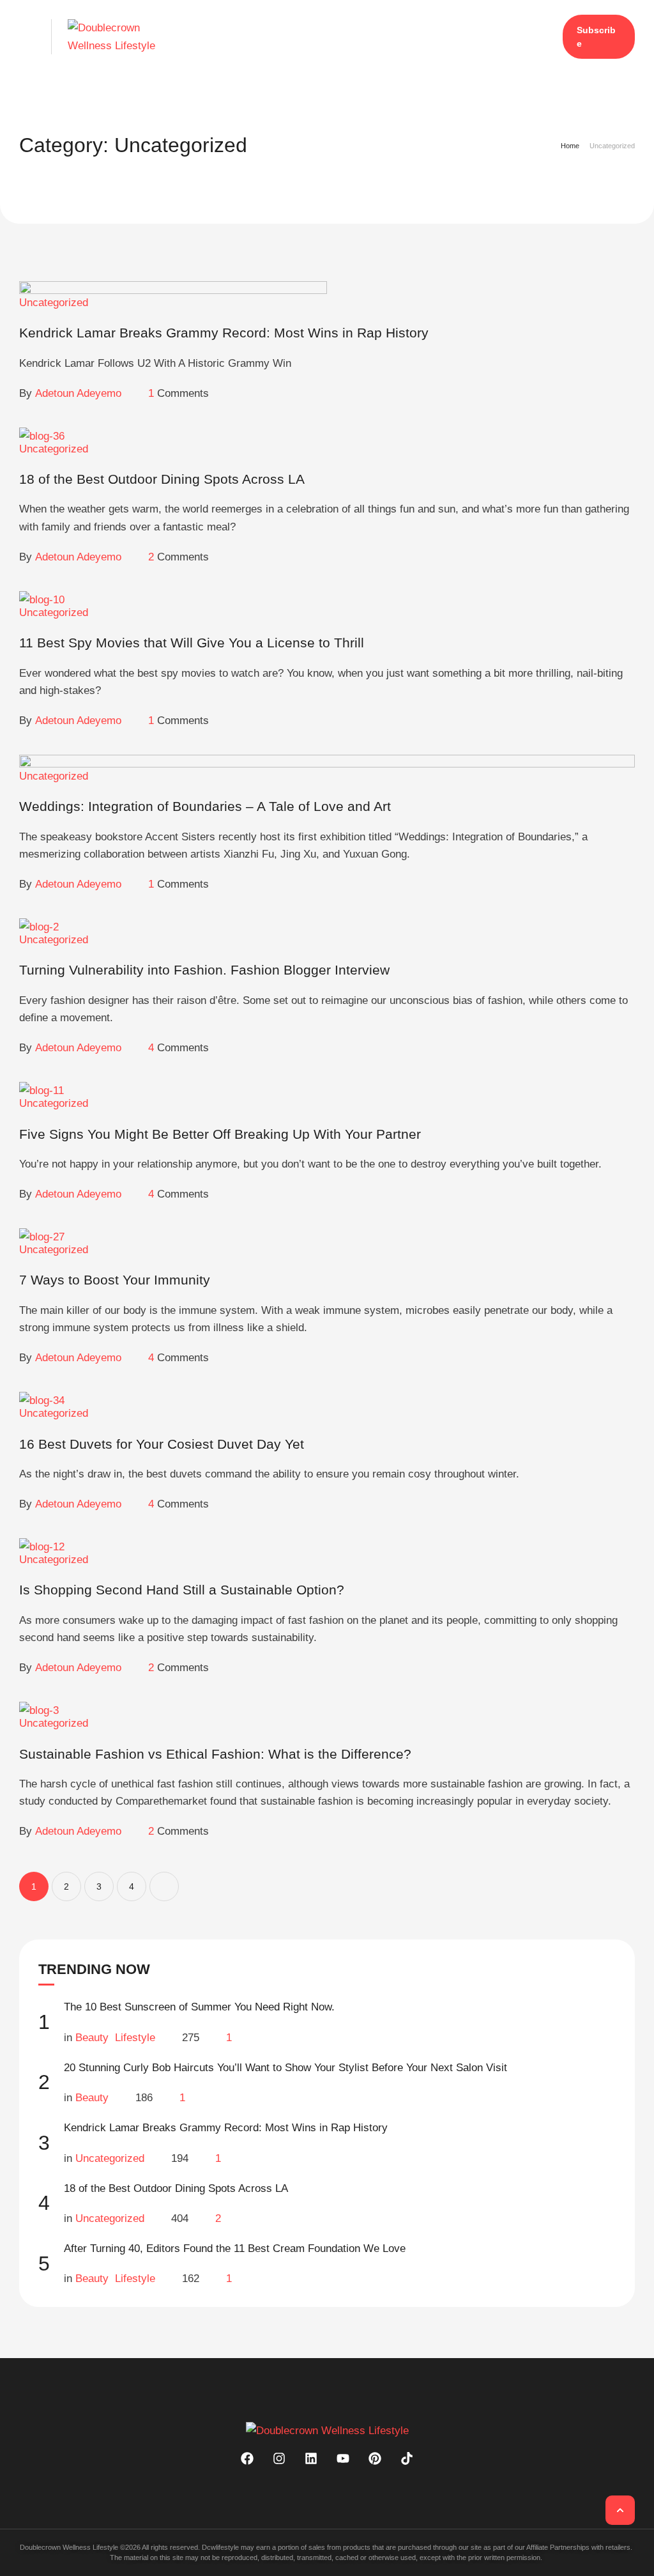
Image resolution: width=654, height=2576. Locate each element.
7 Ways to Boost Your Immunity (115, 1280)
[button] (27, 37)
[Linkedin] (311, 2458)
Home (570, 146)
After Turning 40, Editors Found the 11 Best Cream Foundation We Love (235, 2248)
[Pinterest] (375, 2458)
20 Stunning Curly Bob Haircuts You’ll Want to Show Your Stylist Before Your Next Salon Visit (285, 2068)
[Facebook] (247, 2458)
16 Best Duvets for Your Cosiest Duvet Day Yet (162, 1444)
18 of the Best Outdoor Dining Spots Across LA (176, 2188)
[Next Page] (164, 1886)
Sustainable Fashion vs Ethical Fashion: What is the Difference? (215, 1754)
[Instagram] (279, 2458)
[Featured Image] (173, 290)
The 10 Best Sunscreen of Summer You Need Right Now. (199, 2007)
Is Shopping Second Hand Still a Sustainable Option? (182, 1590)
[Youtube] (343, 2458)
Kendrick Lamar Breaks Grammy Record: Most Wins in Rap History (226, 2128)
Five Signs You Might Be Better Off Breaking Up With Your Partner (220, 1134)
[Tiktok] (407, 2458)
